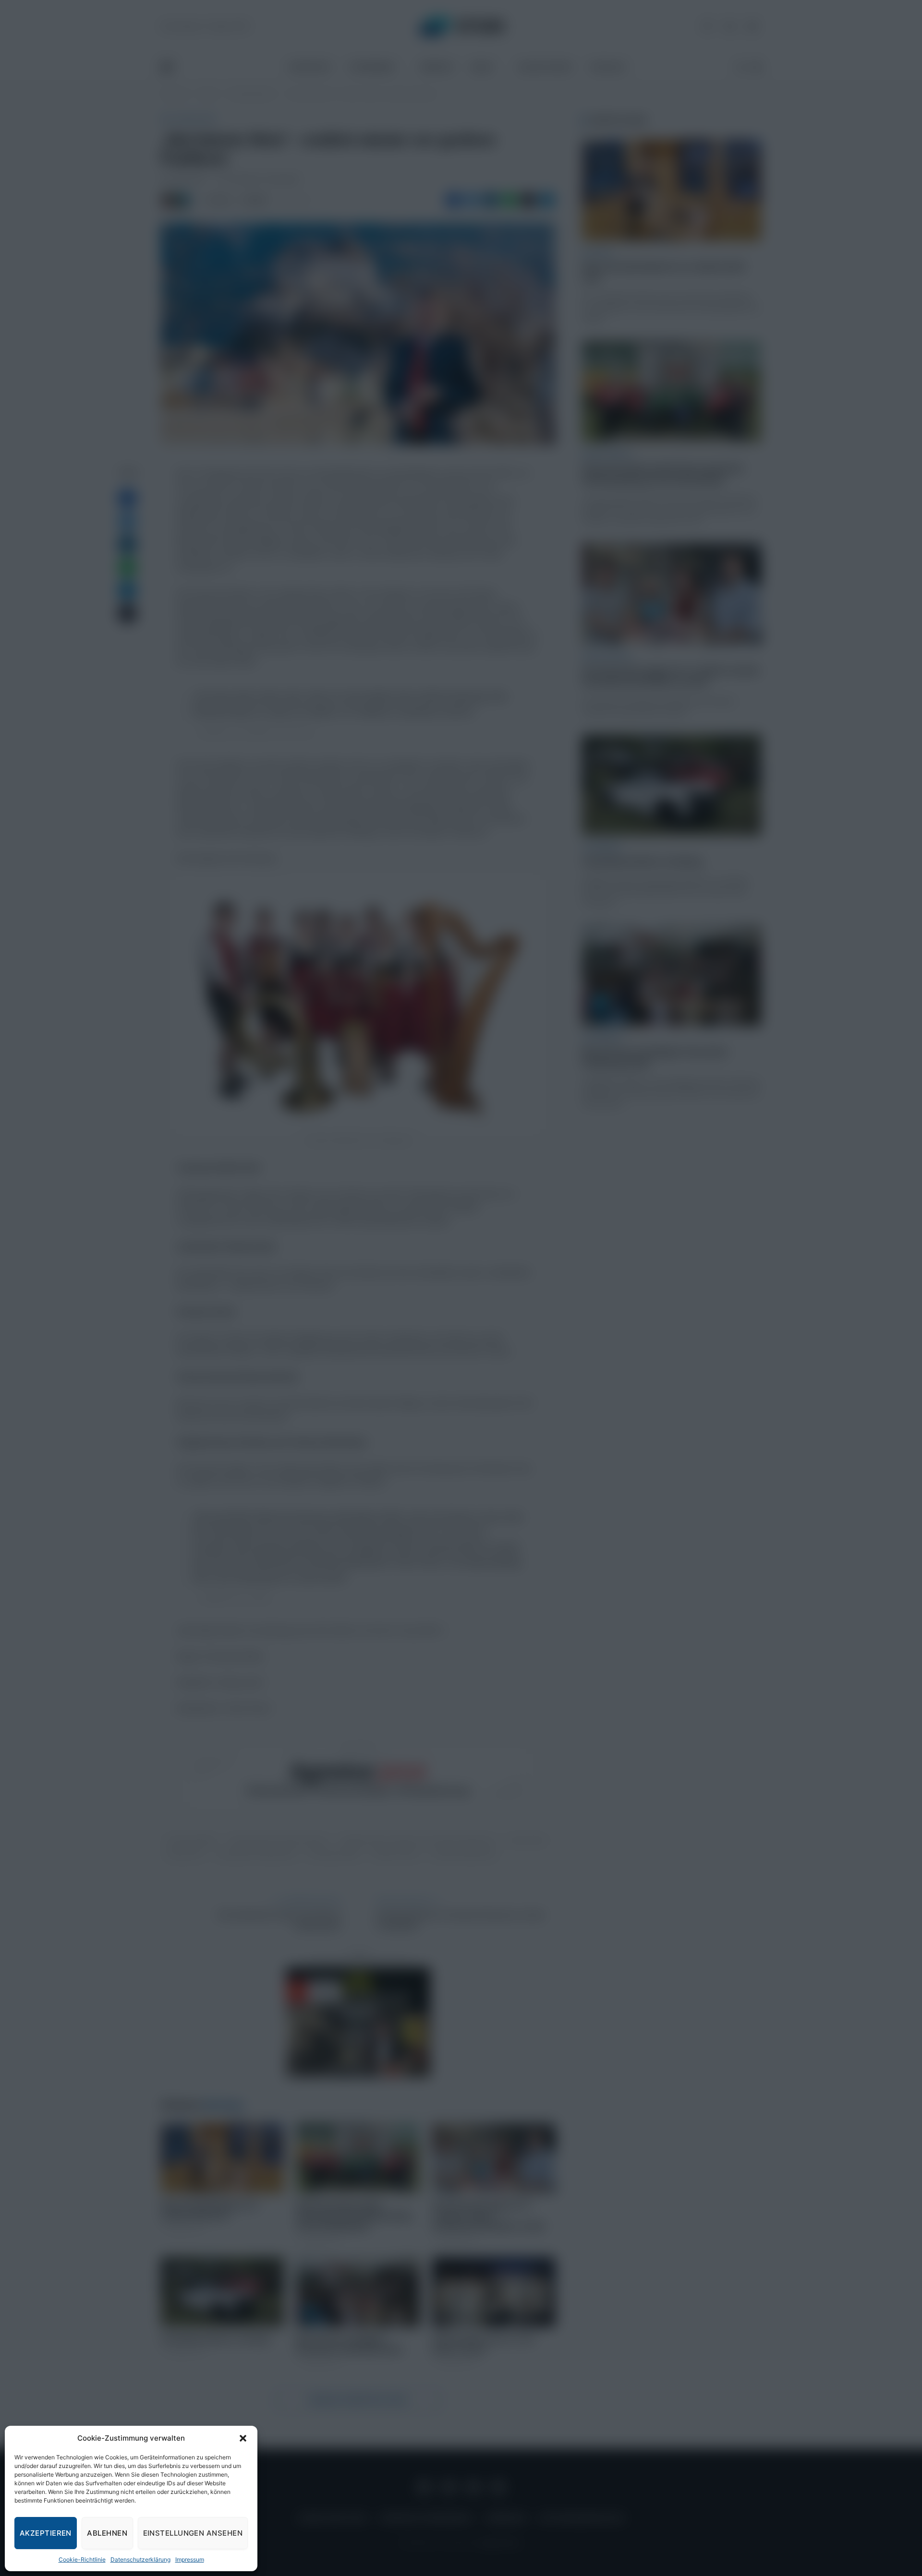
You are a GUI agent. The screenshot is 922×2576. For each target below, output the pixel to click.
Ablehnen (107, 2533)
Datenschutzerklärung (140, 2559)
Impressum (190, 2559)
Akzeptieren (46, 2533)
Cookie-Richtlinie (82, 2559)
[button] (243, 2438)
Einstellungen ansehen (193, 2533)
